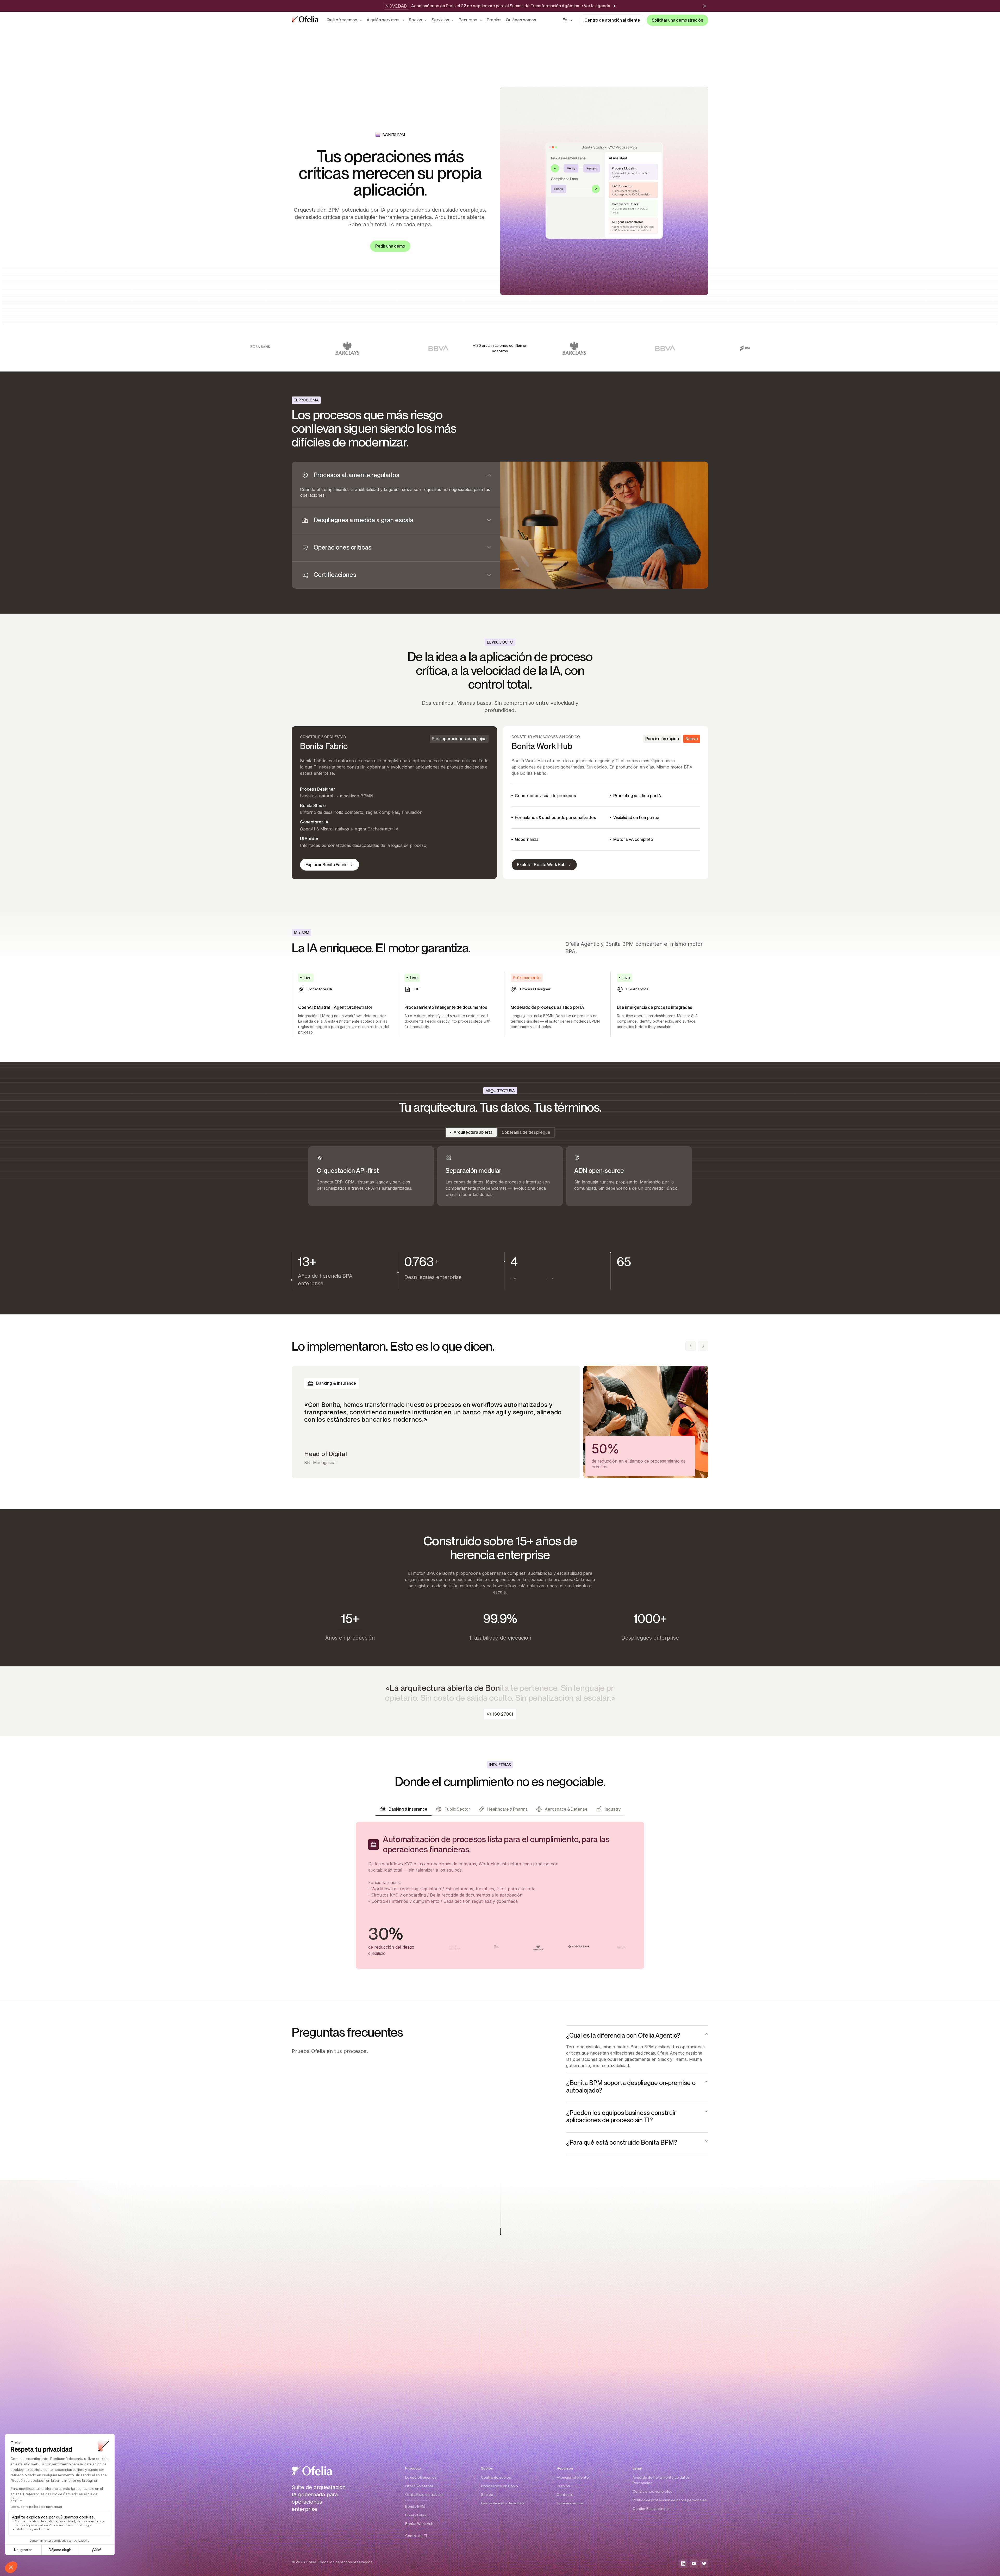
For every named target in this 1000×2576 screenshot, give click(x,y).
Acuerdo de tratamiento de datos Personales (661, 2480)
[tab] (396, 484)
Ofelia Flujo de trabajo (424, 2495)
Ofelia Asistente (419, 2486)
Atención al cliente (573, 2477)
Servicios (440, 20)
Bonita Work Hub (419, 2524)
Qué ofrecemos (342, 20)
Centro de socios (496, 2477)
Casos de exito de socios (503, 2503)
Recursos (468, 20)
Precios (494, 20)
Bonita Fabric (416, 2515)
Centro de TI (416, 2536)
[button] (568, 20)
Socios (415, 20)
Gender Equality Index (651, 2509)
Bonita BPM (415, 2506)
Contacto (565, 2495)
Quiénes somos (521, 20)
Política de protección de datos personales (670, 2500)
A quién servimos (383, 20)
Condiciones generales (652, 2491)
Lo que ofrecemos (421, 2477)
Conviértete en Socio (499, 2486)
